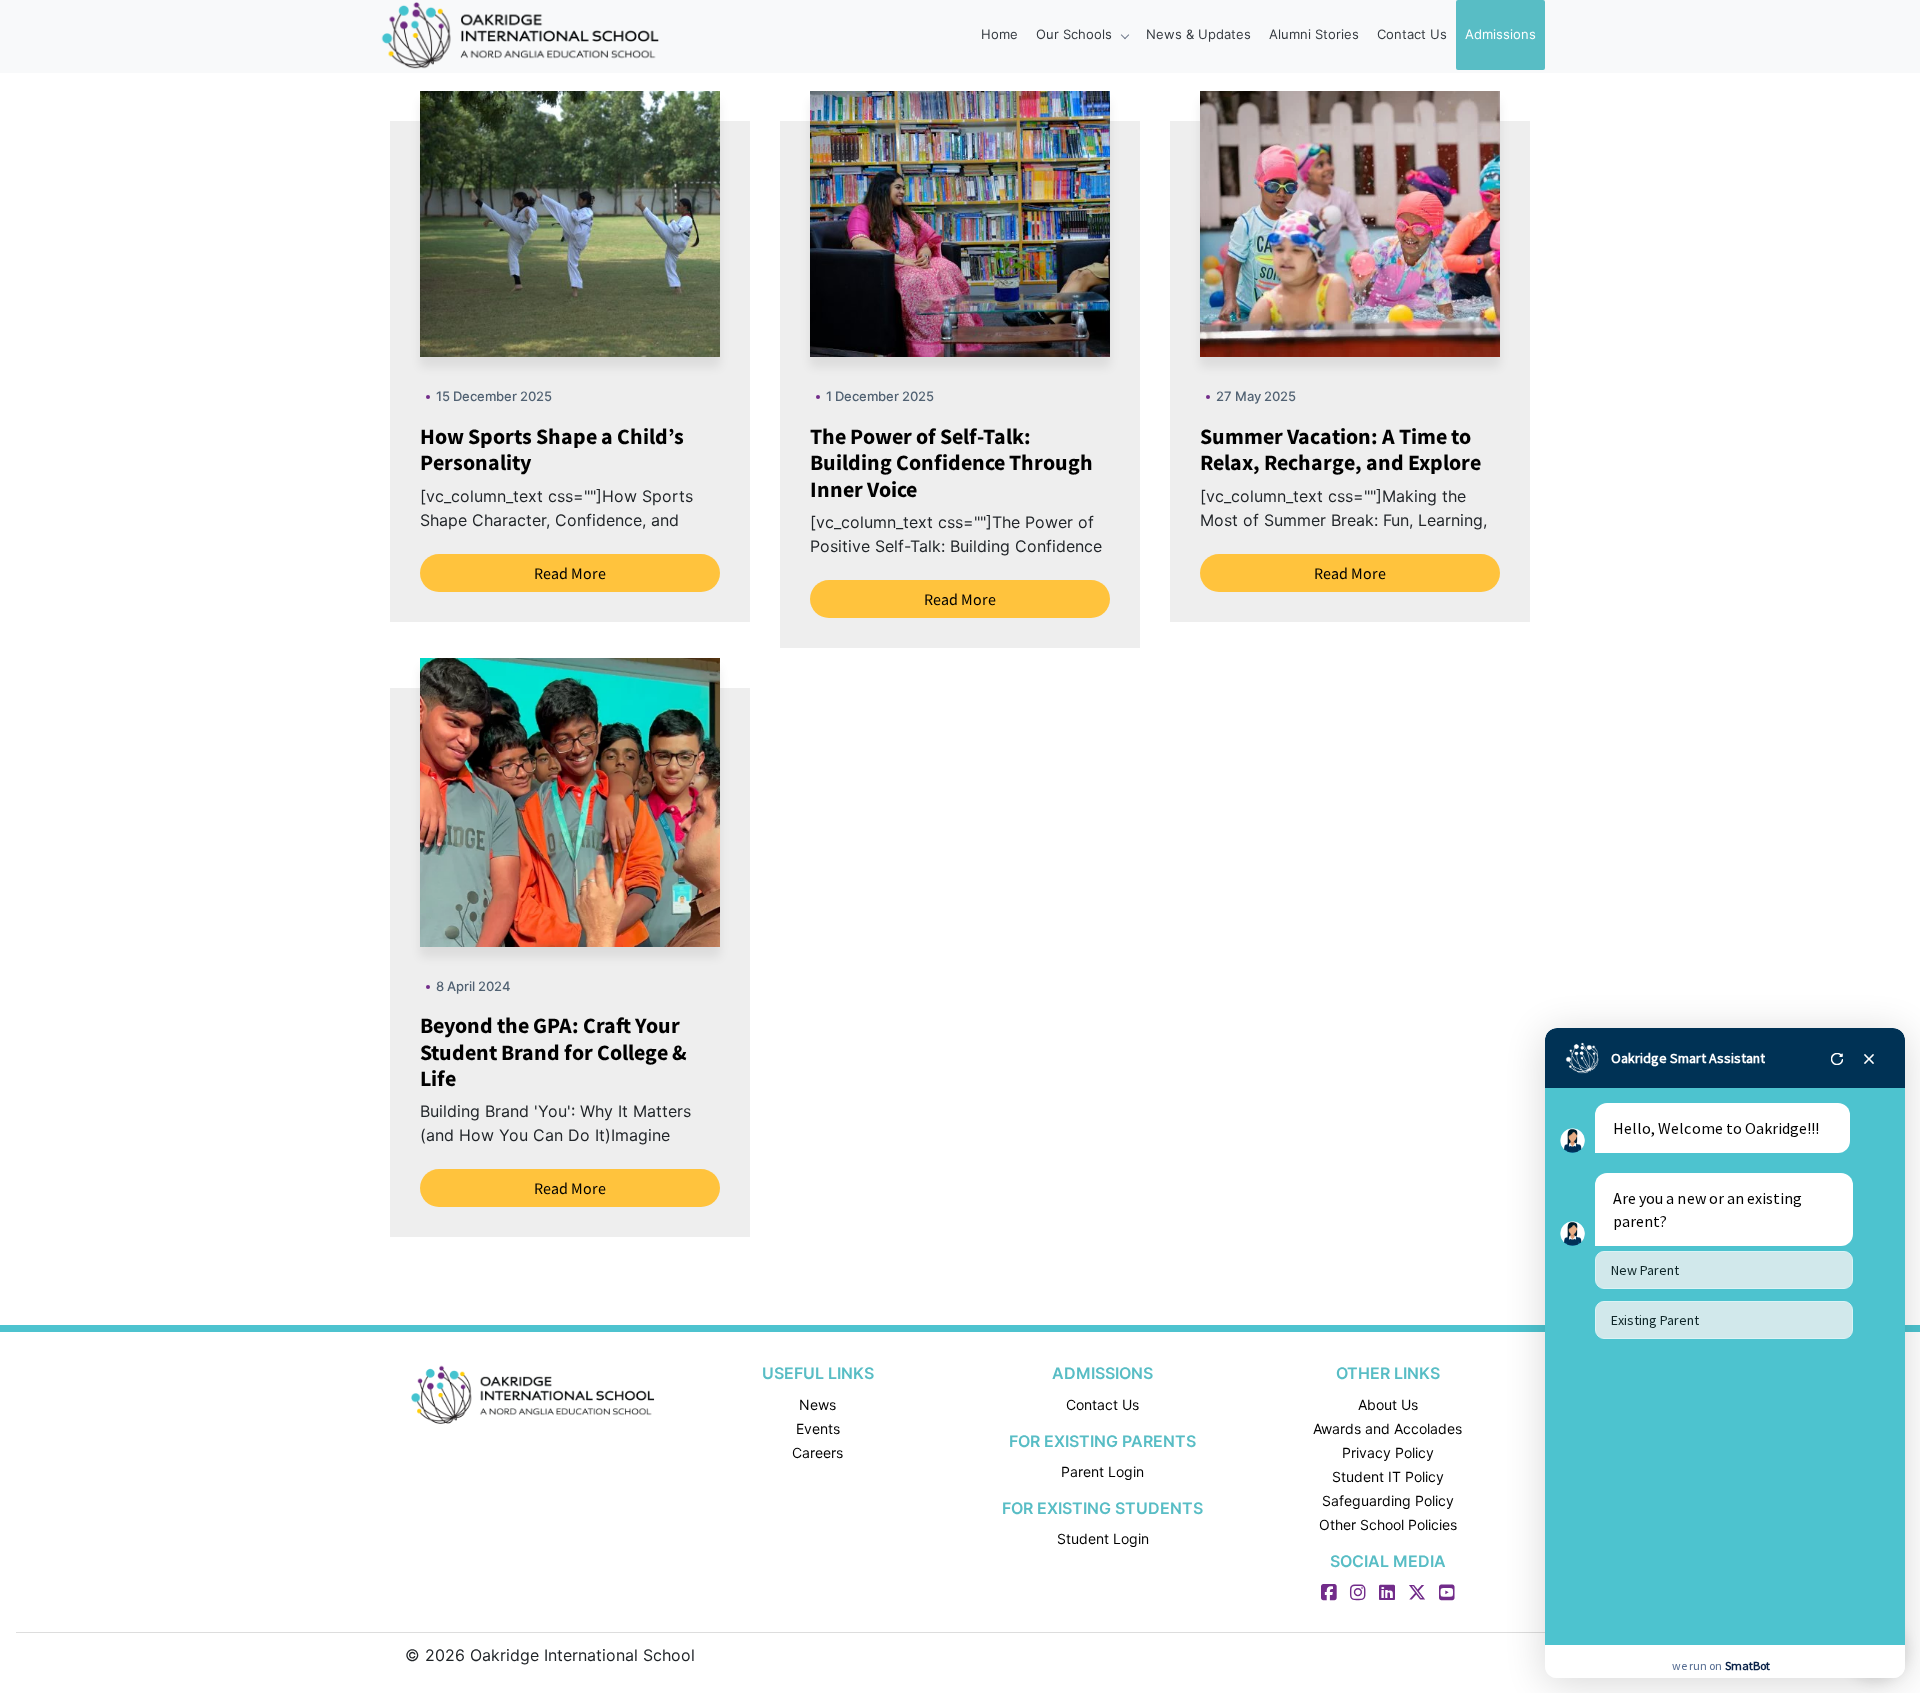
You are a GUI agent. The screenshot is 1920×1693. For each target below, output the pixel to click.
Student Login (1103, 1538)
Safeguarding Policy (1388, 1500)
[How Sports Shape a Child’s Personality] (620, 222)
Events (818, 1428)
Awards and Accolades (1387, 1428)
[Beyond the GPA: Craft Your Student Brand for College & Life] (612, 801)
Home (999, 34)
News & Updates (1198, 34)
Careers (817, 1452)
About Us (1388, 1404)
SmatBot (1747, 1665)
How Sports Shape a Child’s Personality (552, 449)
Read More (570, 573)
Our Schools (1076, 34)
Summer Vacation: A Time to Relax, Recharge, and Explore (1340, 449)
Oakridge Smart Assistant (1688, 1058)
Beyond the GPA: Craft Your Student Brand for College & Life (553, 1051)
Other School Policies (1388, 1524)
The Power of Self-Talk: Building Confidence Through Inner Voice (951, 462)
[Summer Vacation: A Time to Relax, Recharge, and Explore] (1400, 222)
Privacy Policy (1388, 1452)
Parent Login (1102, 1471)
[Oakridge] (532, 1395)
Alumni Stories (1314, 34)
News (817, 1404)
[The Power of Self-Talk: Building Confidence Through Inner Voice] (1010, 222)
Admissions (1500, 34)
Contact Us (1412, 34)
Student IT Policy (1388, 1476)
